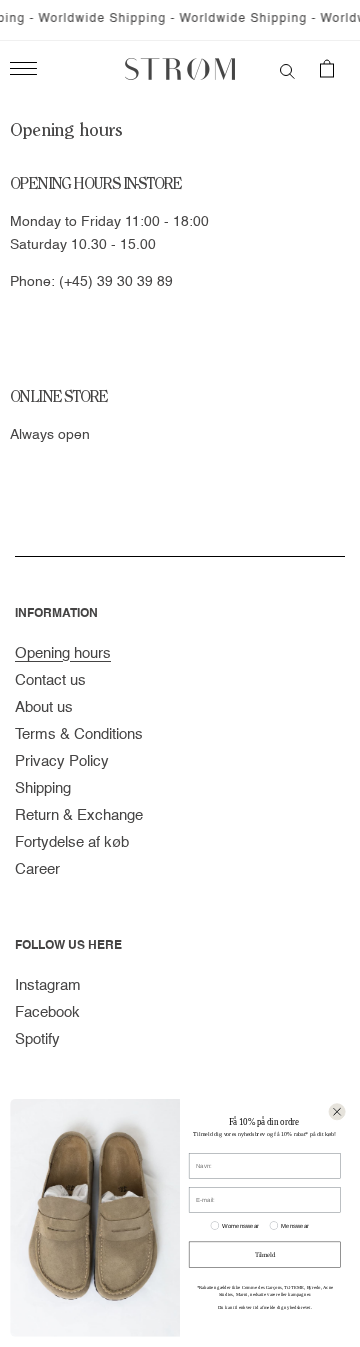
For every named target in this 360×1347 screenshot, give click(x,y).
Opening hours (63, 653)
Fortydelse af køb (72, 842)
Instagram (48, 985)
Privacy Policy (62, 761)
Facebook (47, 1012)
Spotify (37, 1039)
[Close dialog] (337, 1111)
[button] (287, 69)
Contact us (50, 680)
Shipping (43, 788)
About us (44, 707)
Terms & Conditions (79, 734)
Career (37, 869)
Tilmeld (265, 1254)
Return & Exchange (79, 815)
